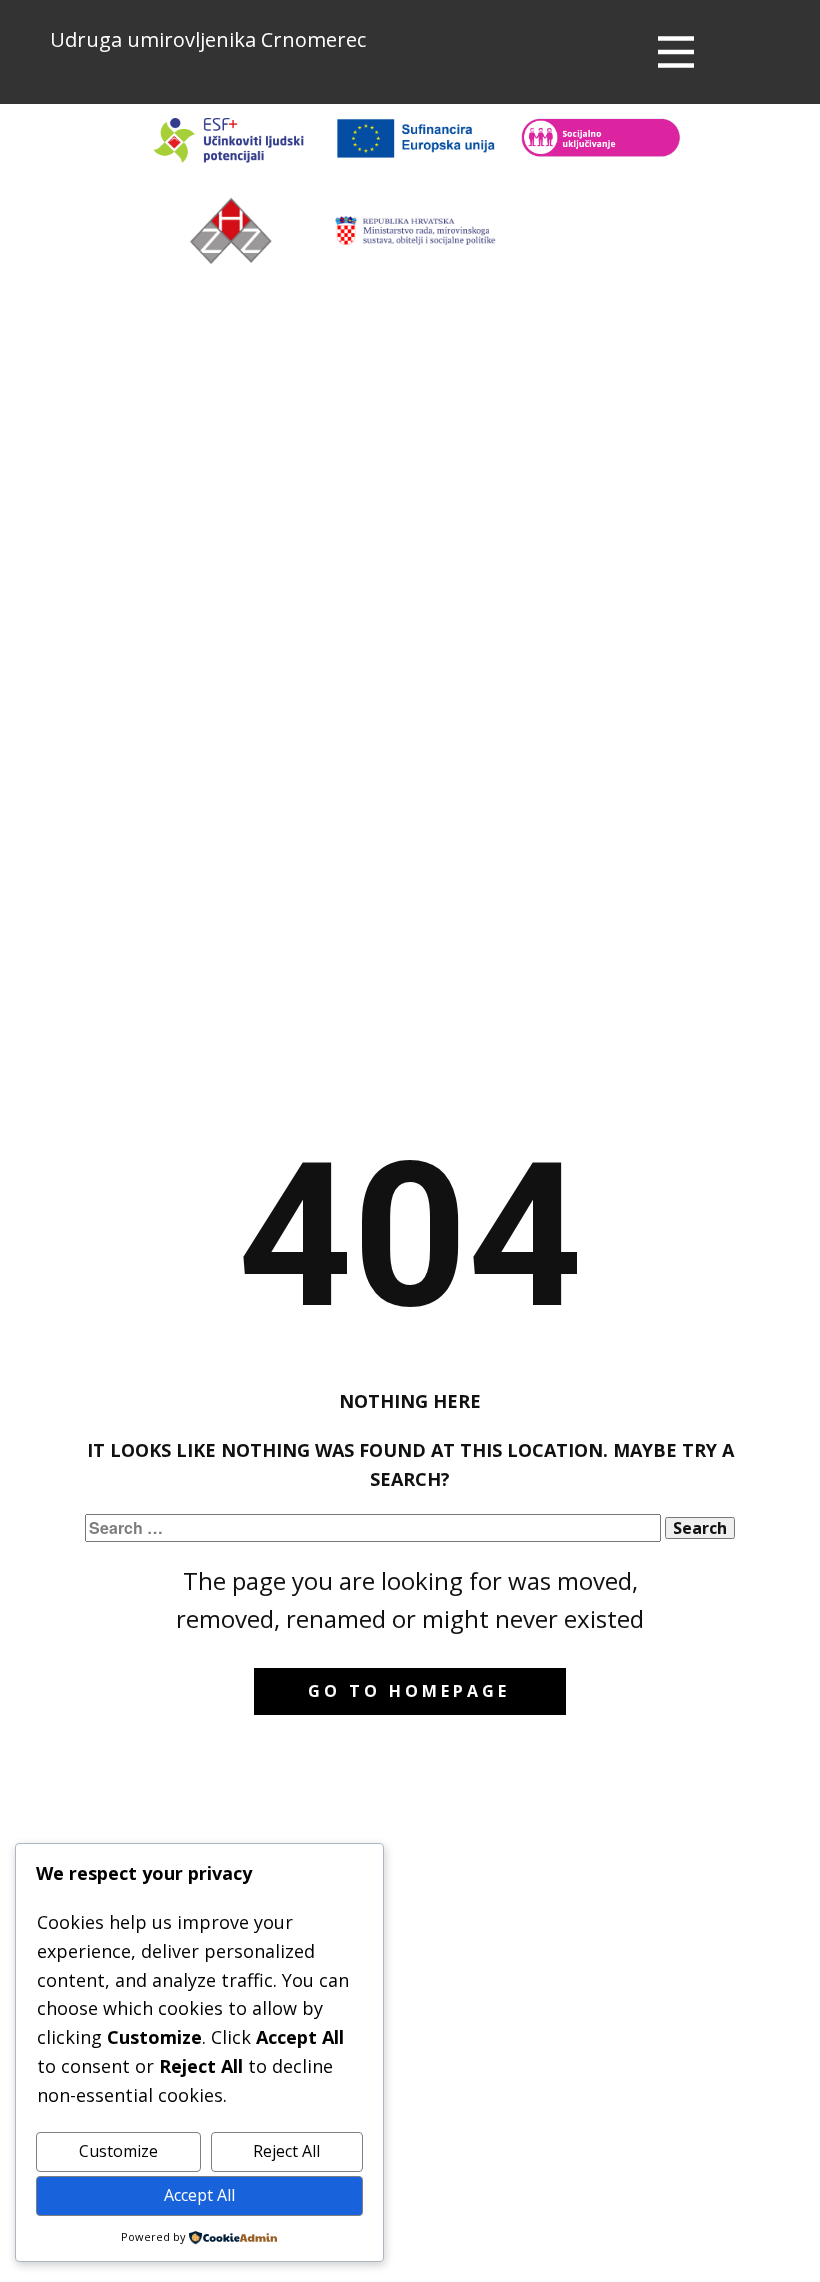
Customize (118, 2151)
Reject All (286, 2151)
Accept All (199, 2195)
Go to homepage (409, 1691)
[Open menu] (676, 52)
